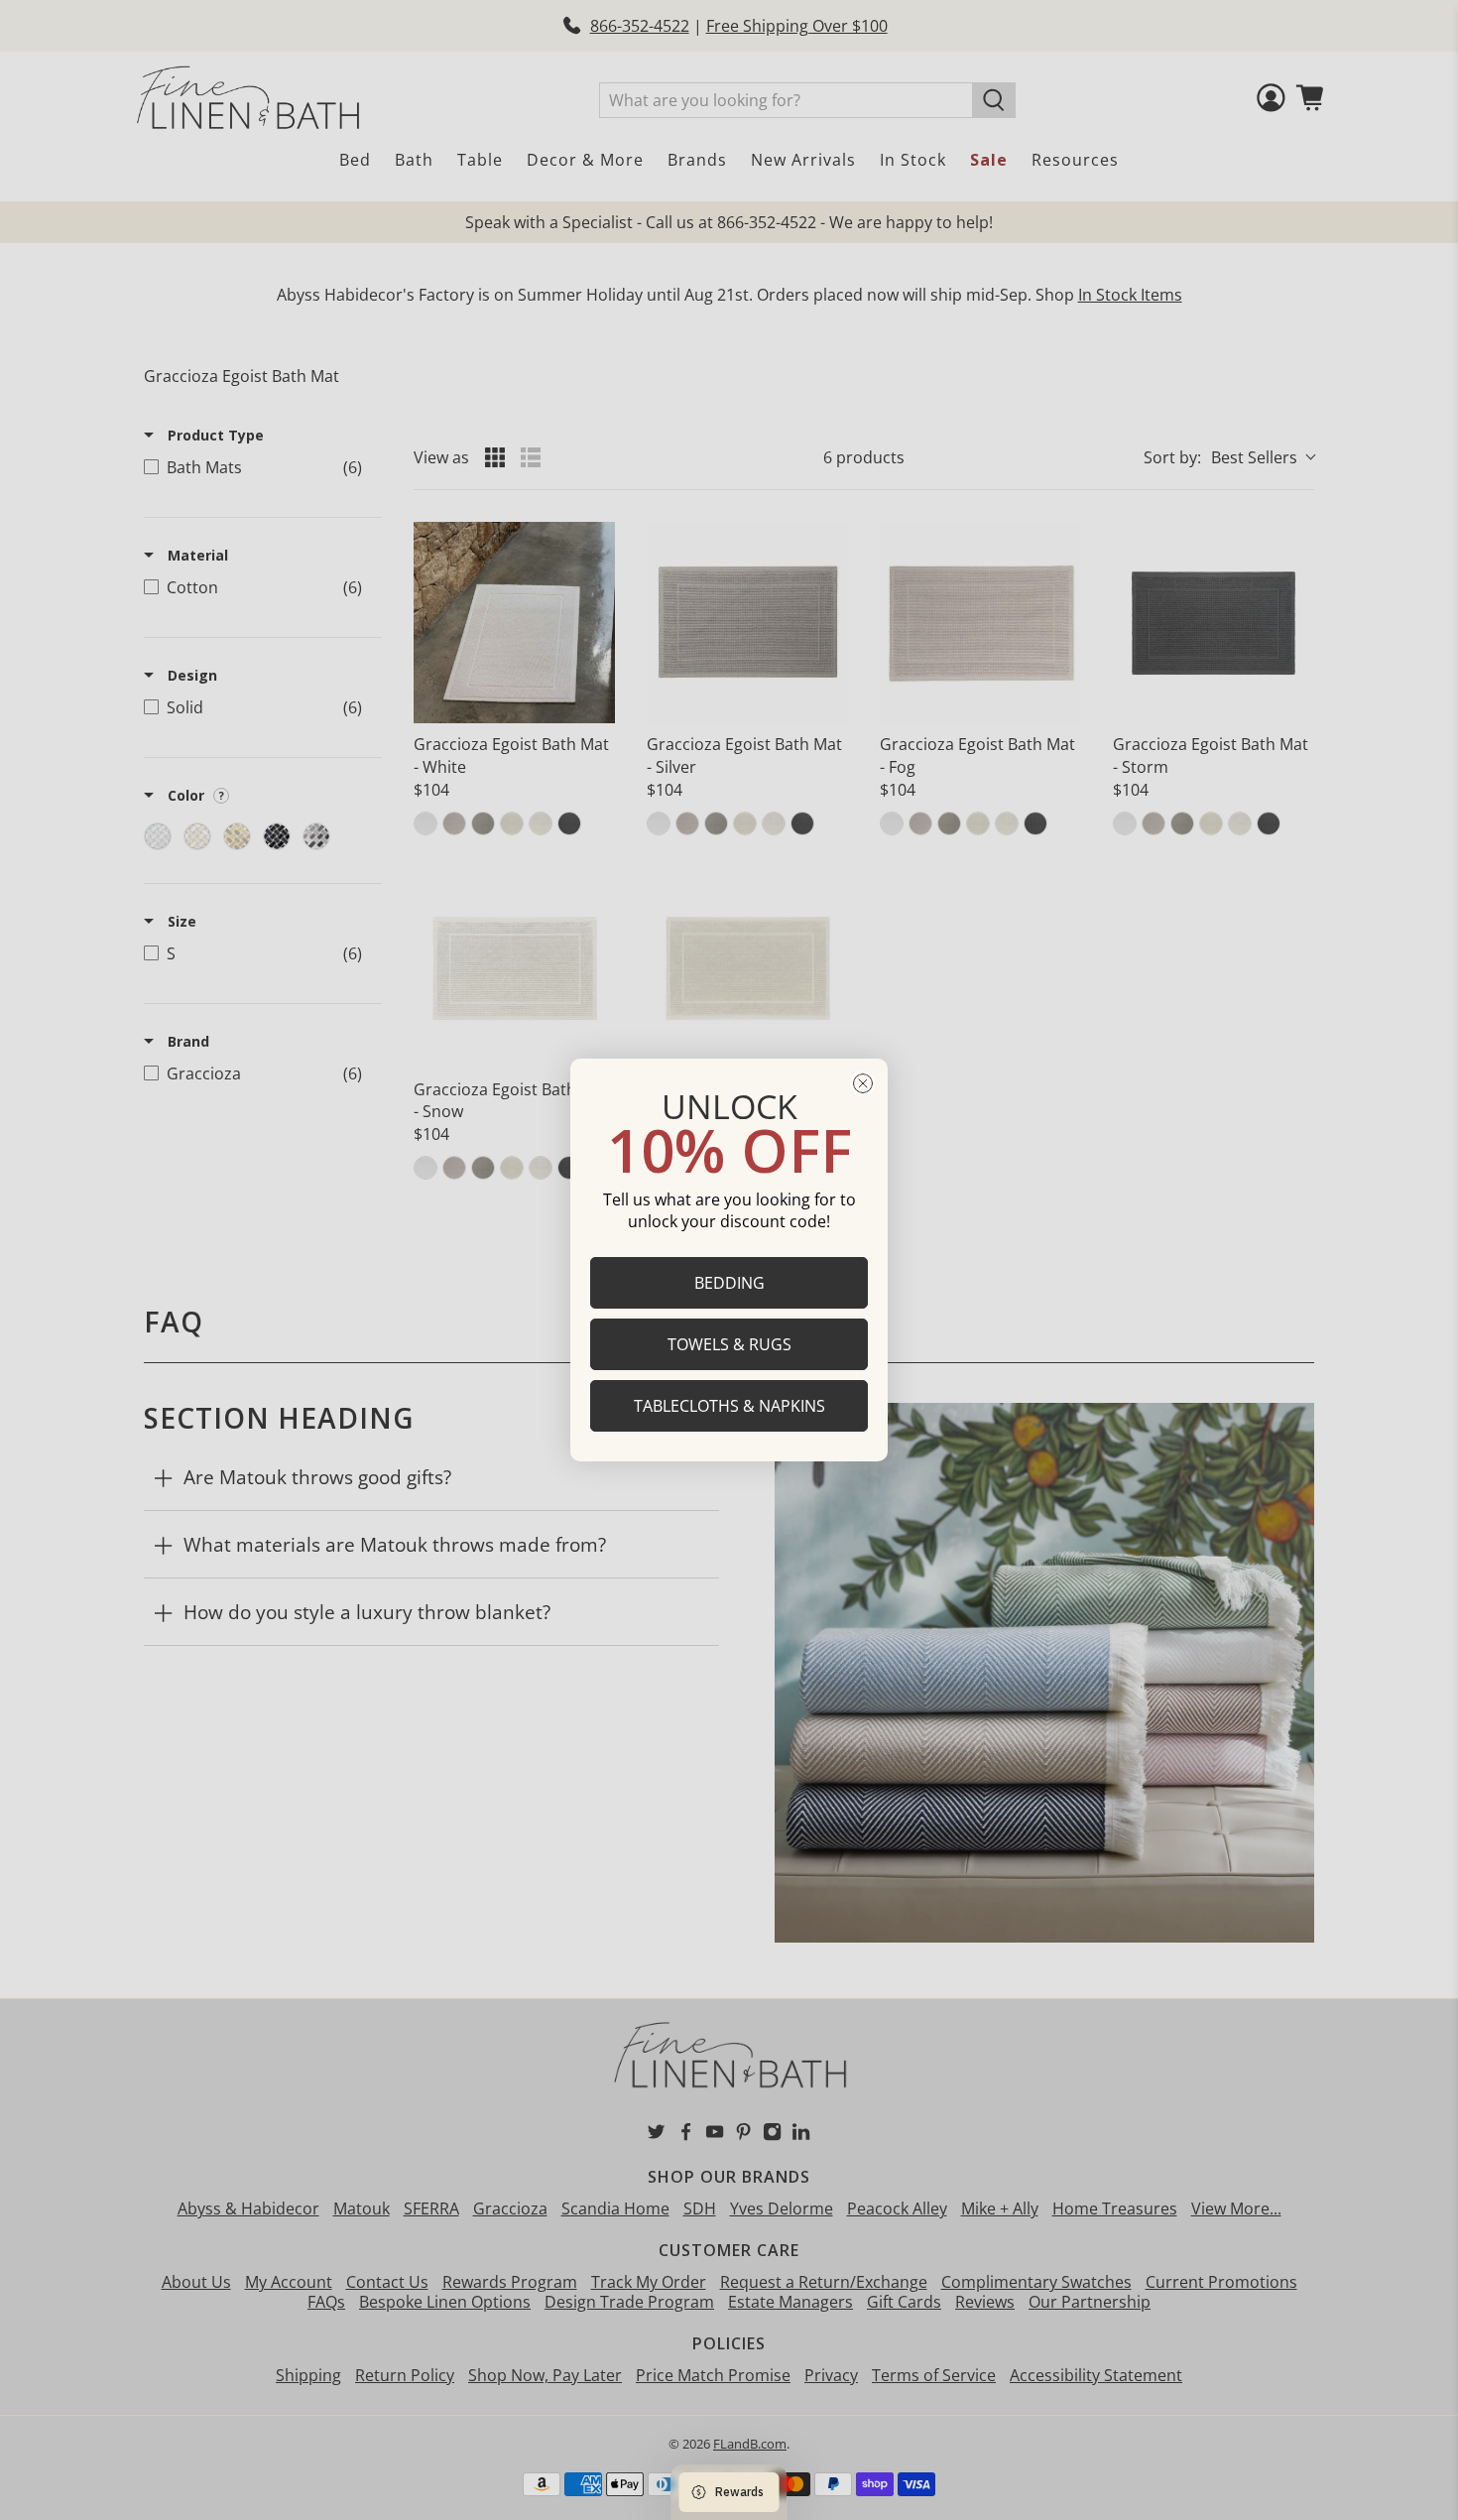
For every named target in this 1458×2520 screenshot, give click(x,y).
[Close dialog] (863, 1083)
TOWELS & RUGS (729, 1344)
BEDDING (729, 1283)
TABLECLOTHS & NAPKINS (729, 1406)
